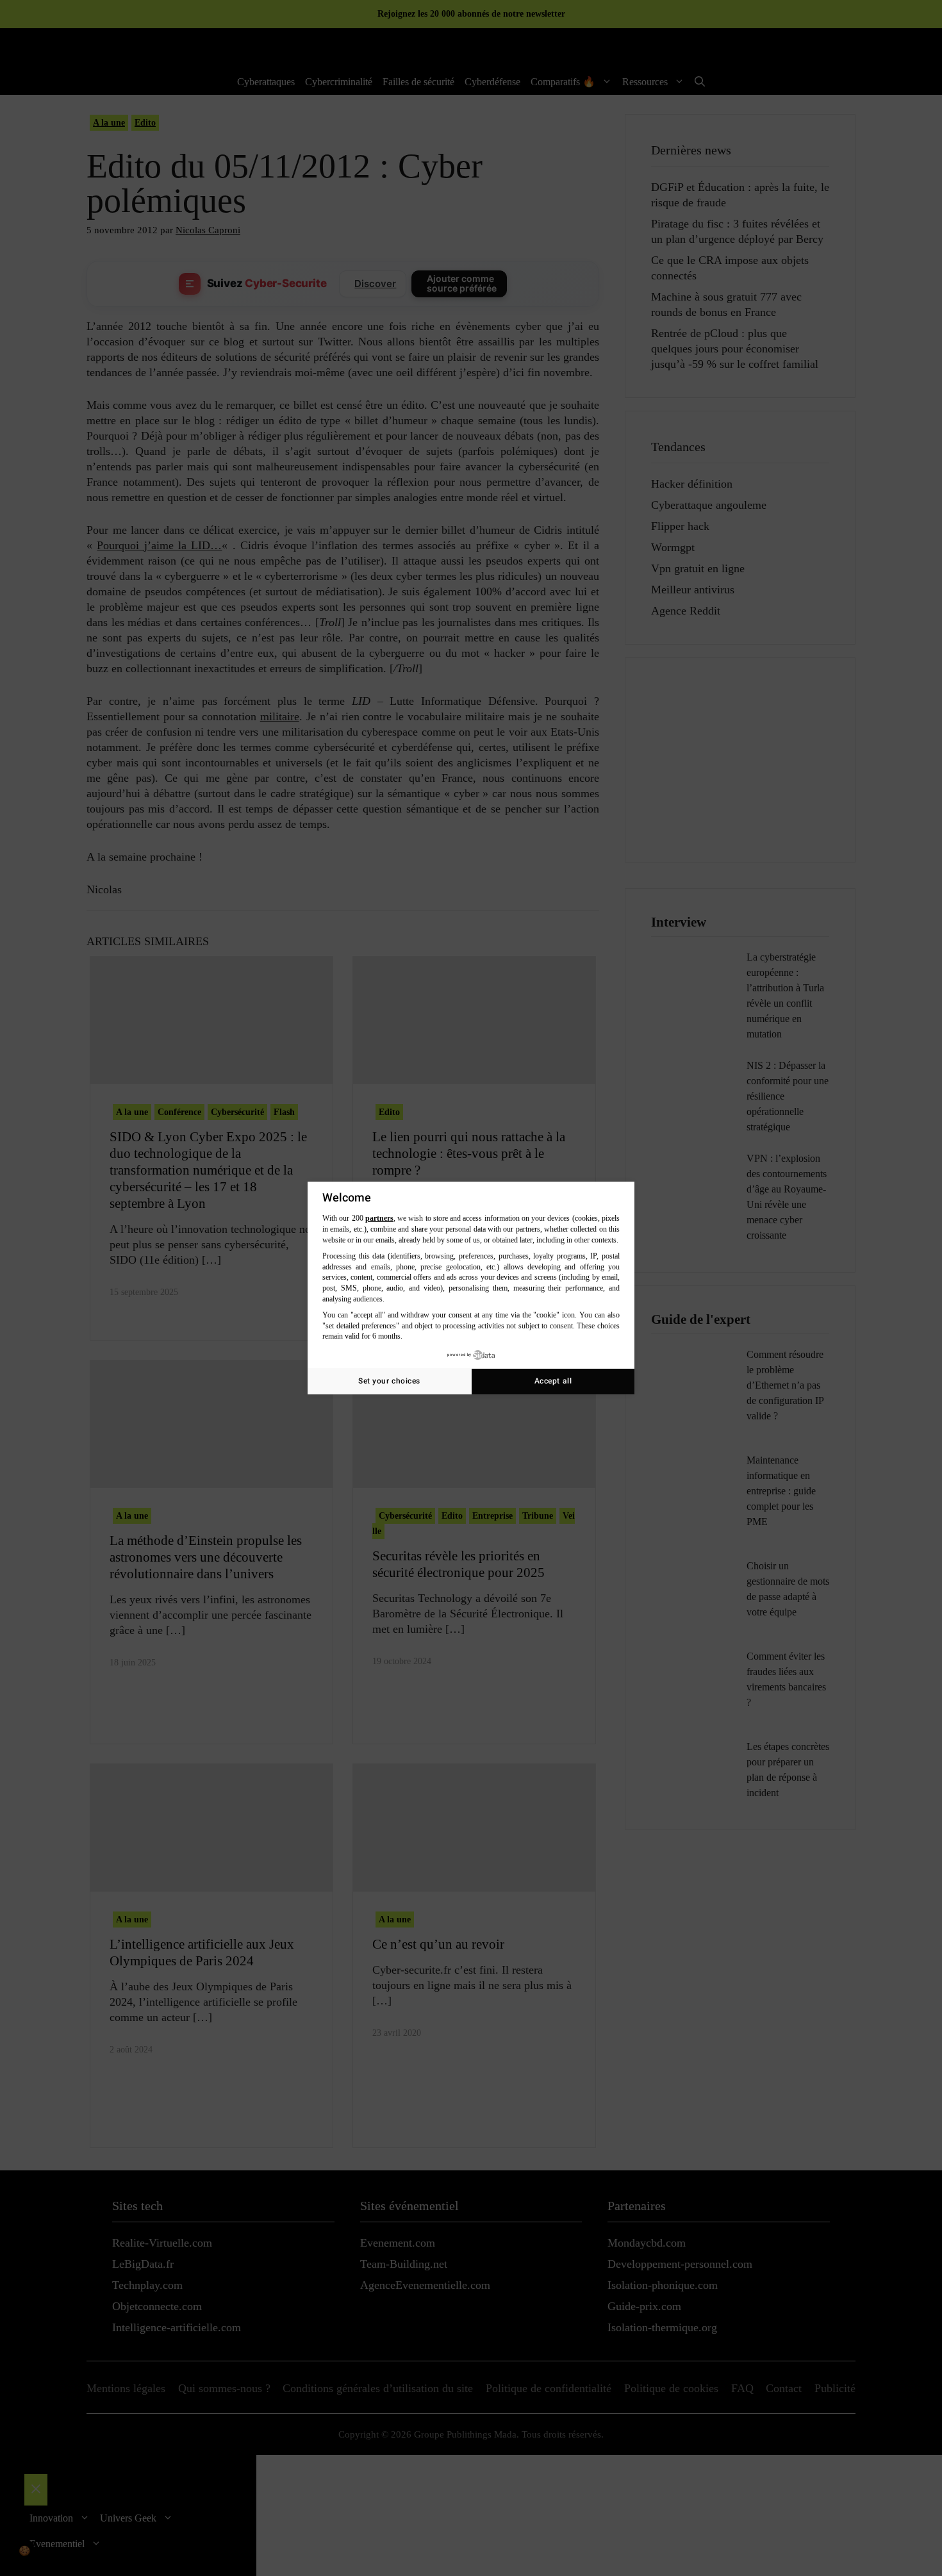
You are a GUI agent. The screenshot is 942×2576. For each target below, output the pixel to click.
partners (379, 1218)
